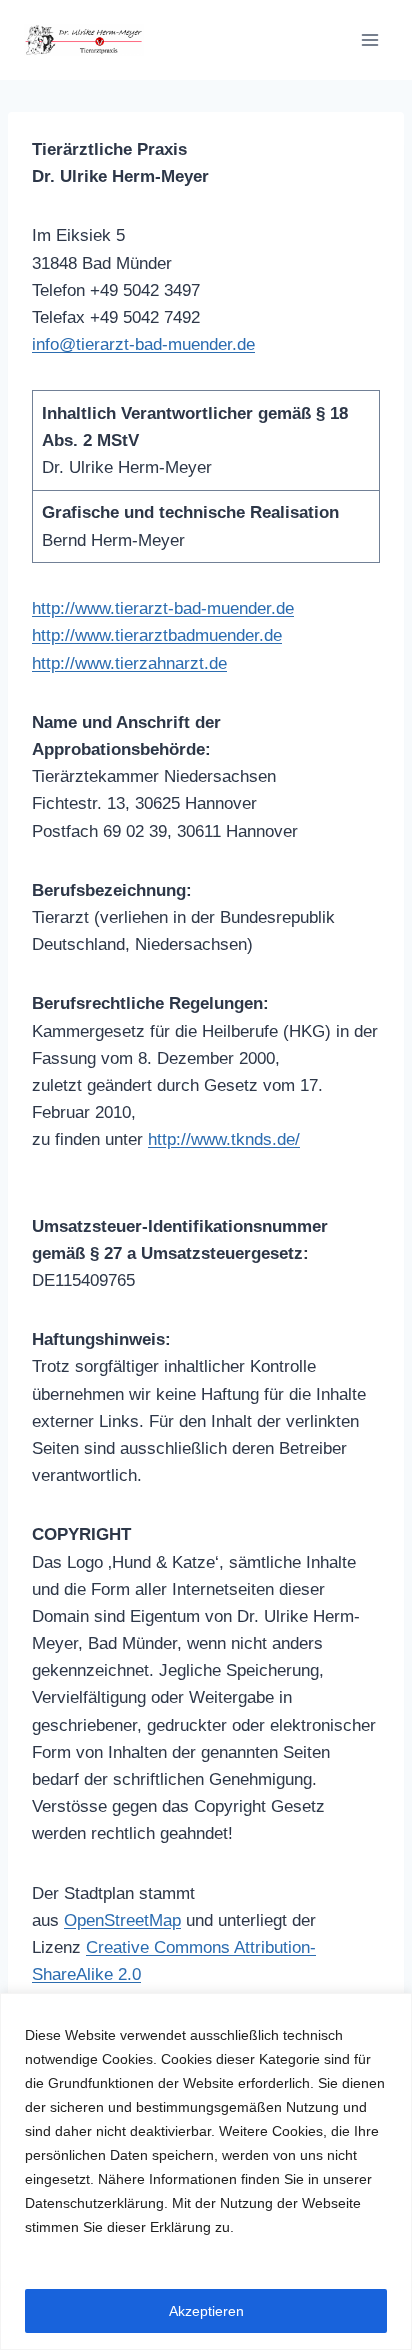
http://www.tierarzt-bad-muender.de (163, 608)
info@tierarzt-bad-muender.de (143, 344)
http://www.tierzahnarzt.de (129, 663)
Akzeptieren (206, 2311)
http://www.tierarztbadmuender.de (157, 635)
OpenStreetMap (122, 1920)
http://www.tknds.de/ (224, 1139)
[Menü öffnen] (369, 39)
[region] (206, 2171)
